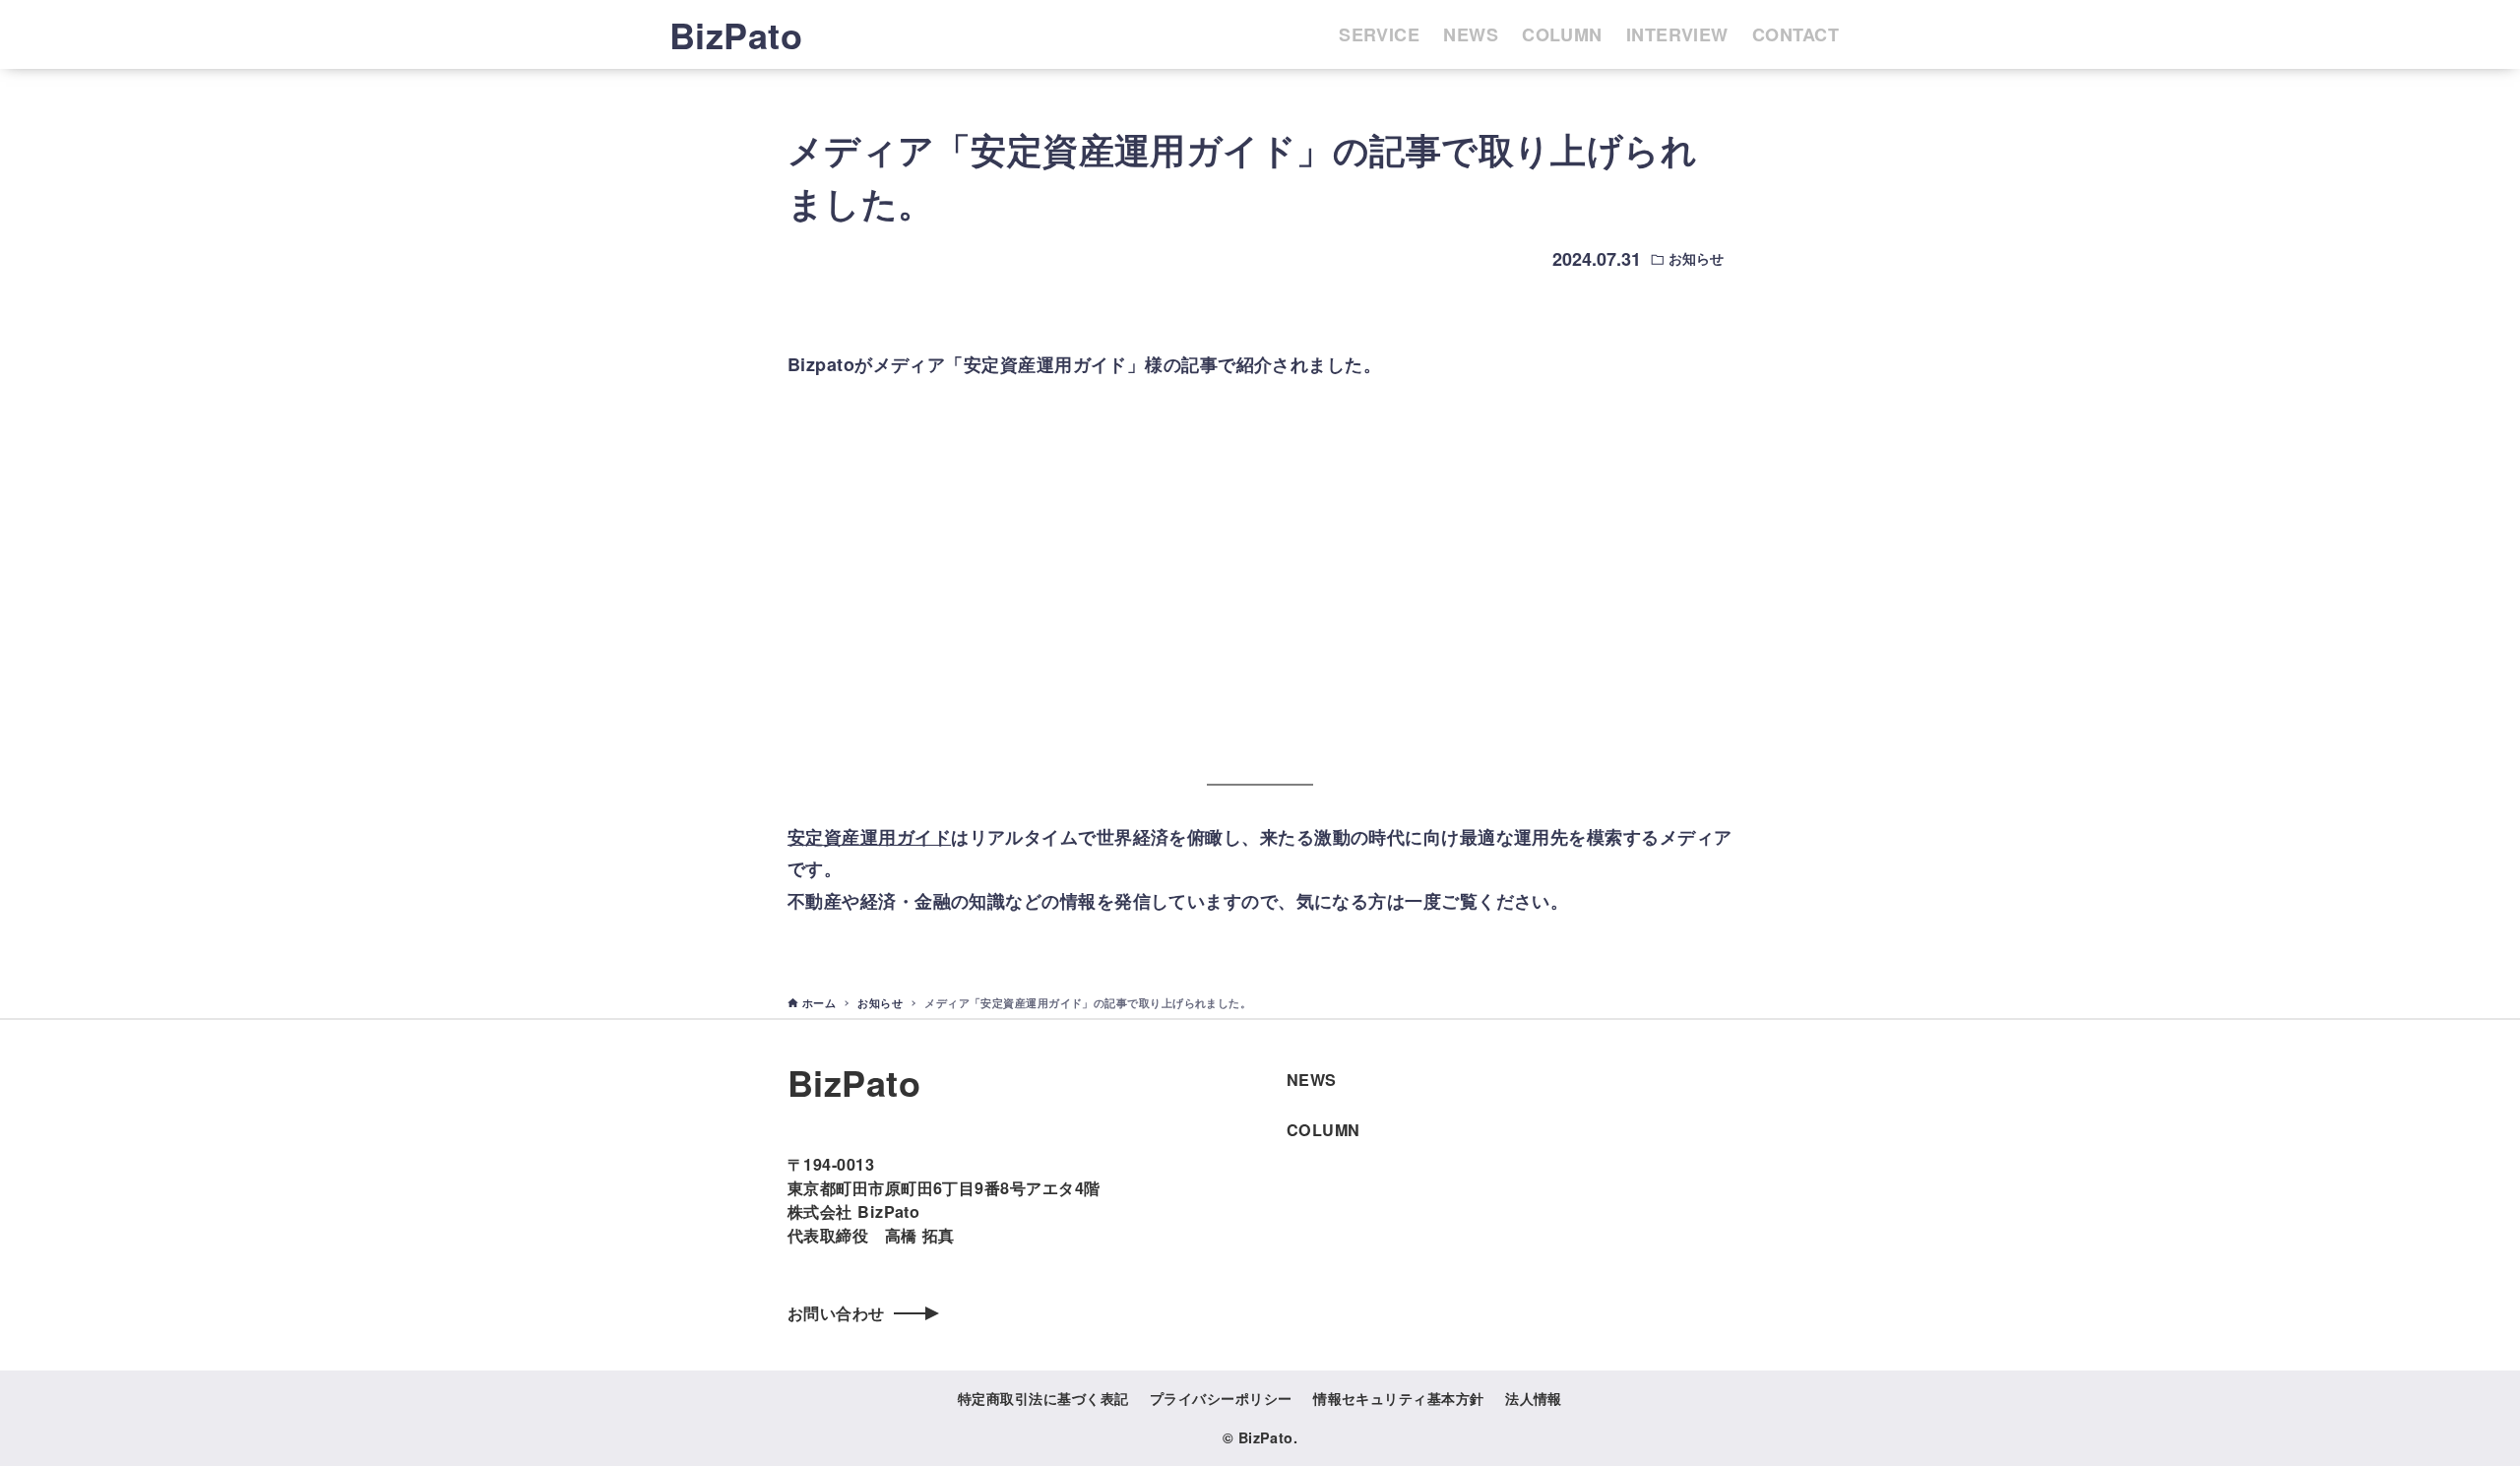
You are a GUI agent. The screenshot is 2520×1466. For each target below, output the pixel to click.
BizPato (736, 34)
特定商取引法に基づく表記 (1043, 1398)
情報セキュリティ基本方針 (1398, 1398)
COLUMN (1323, 1130)
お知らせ (1696, 258)
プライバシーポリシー (1221, 1398)
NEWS (1312, 1080)
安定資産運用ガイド (869, 837)
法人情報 (1534, 1398)
